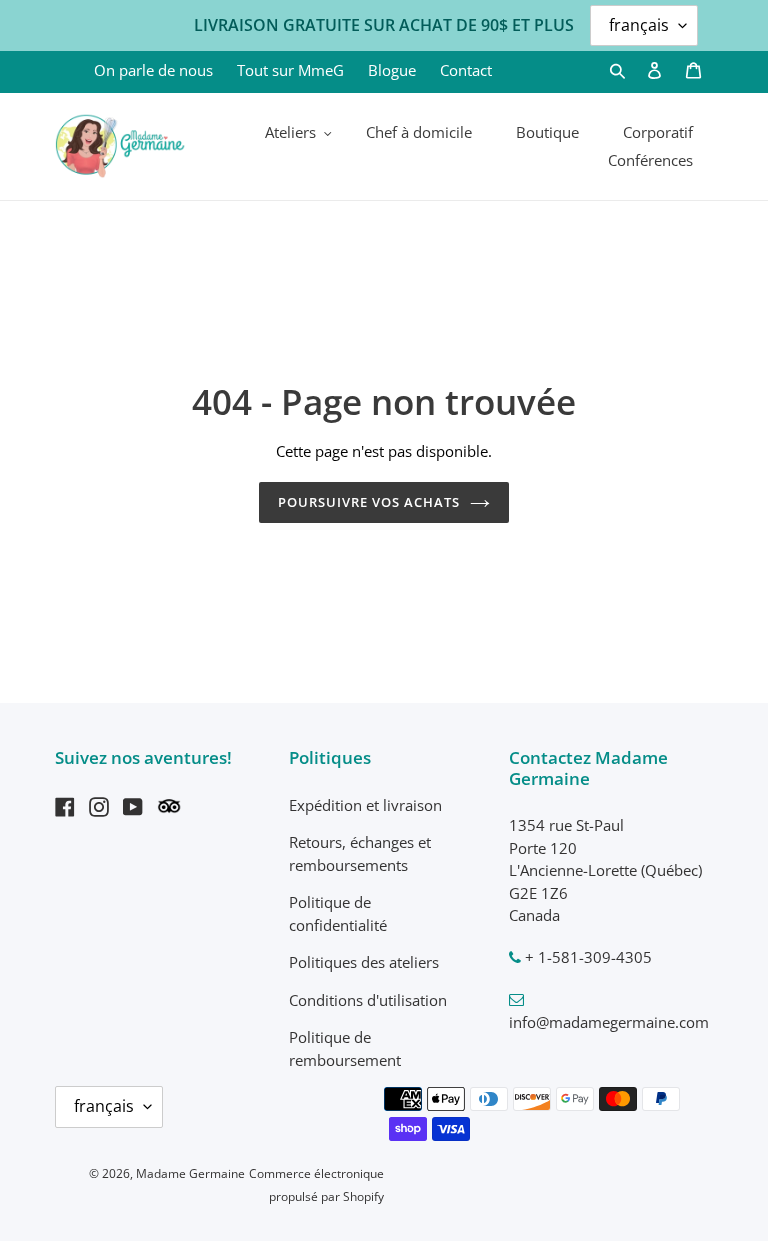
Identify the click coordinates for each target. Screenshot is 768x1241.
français (104, 1106)
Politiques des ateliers (364, 962)
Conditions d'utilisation (368, 1000)
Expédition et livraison (365, 805)
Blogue (392, 70)
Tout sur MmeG (290, 70)
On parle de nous (153, 70)
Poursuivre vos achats (369, 502)
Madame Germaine (190, 1173)
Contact (466, 70)
